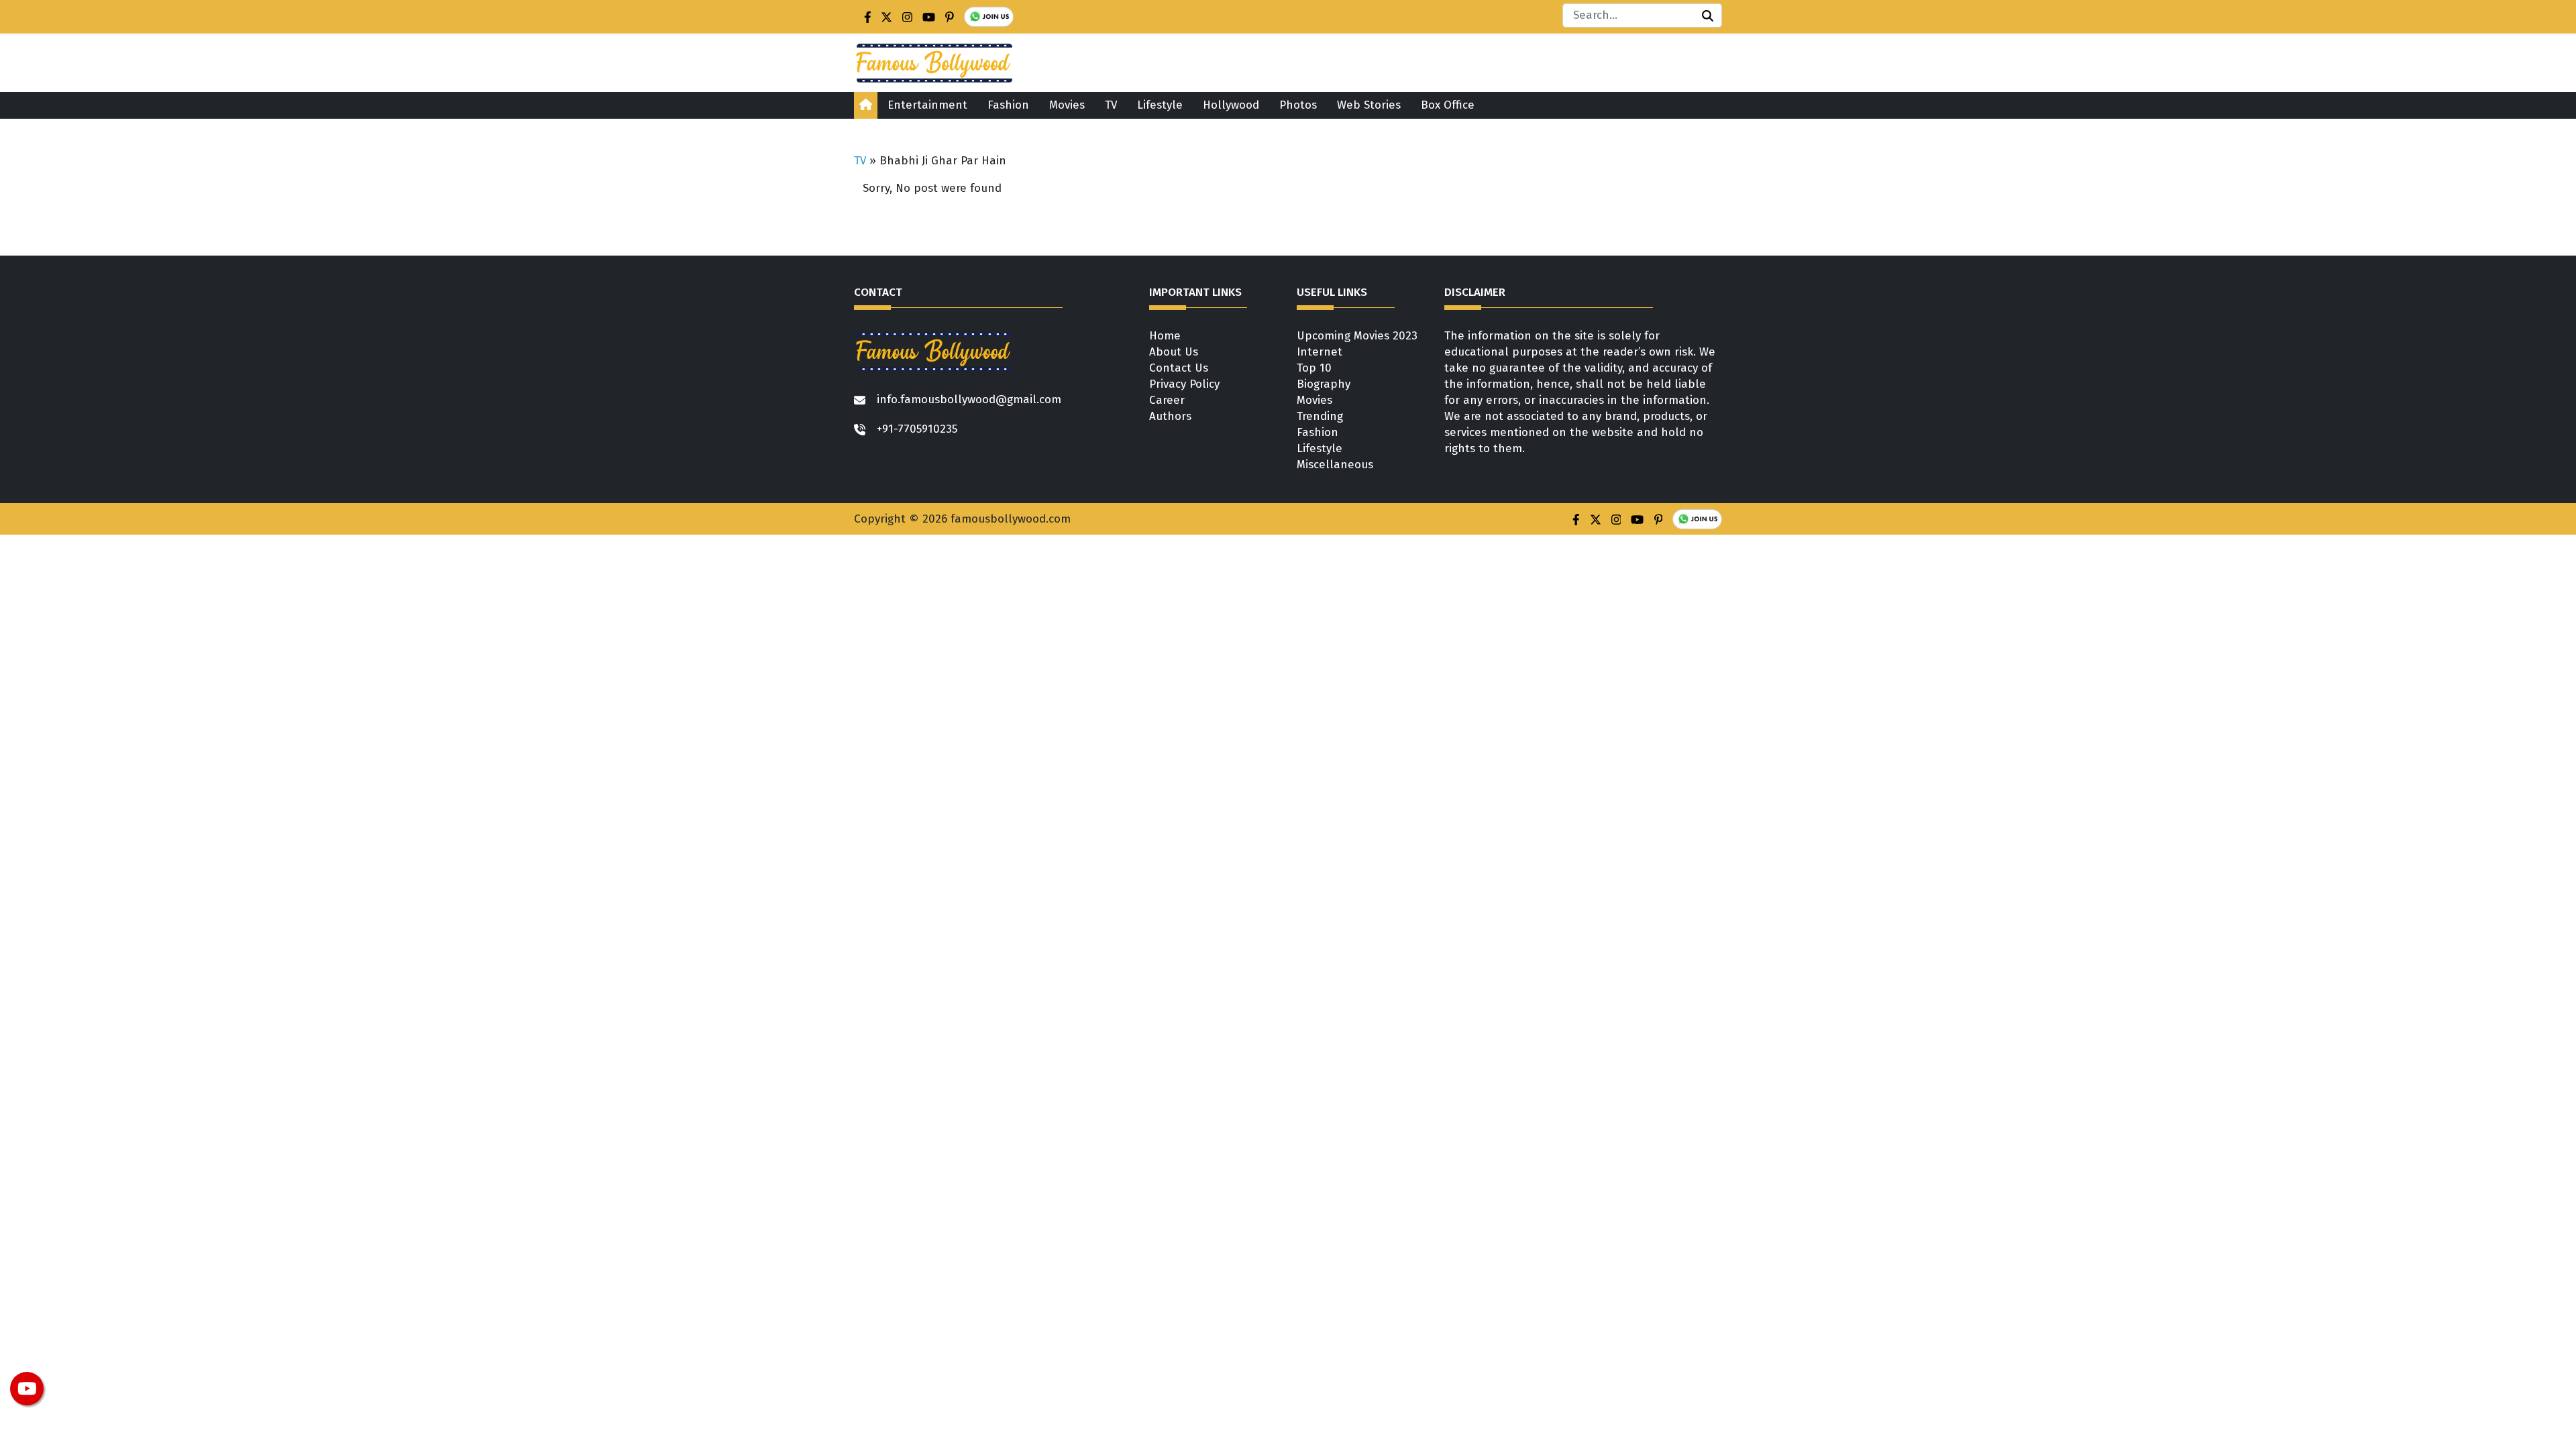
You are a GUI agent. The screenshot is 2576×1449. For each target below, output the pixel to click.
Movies (1067, 105)
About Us (1174, 352)
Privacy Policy (1184, 384)
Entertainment (927, 105)
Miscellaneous (1335, 465)
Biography (1324, 384)
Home (1165, 336)
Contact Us (1179, 368)
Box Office (1448, 105)
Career (1167, 400)
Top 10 (1314, 368)
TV (1111, 105)
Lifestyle (1160, 105)
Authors (1170, 416)
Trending (1320, 416)
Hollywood (1231, 105)
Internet (1320, 352)
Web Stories (1369, 105)
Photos (1298, 105)
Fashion (1008, 105)
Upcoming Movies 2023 (1357, 336)
